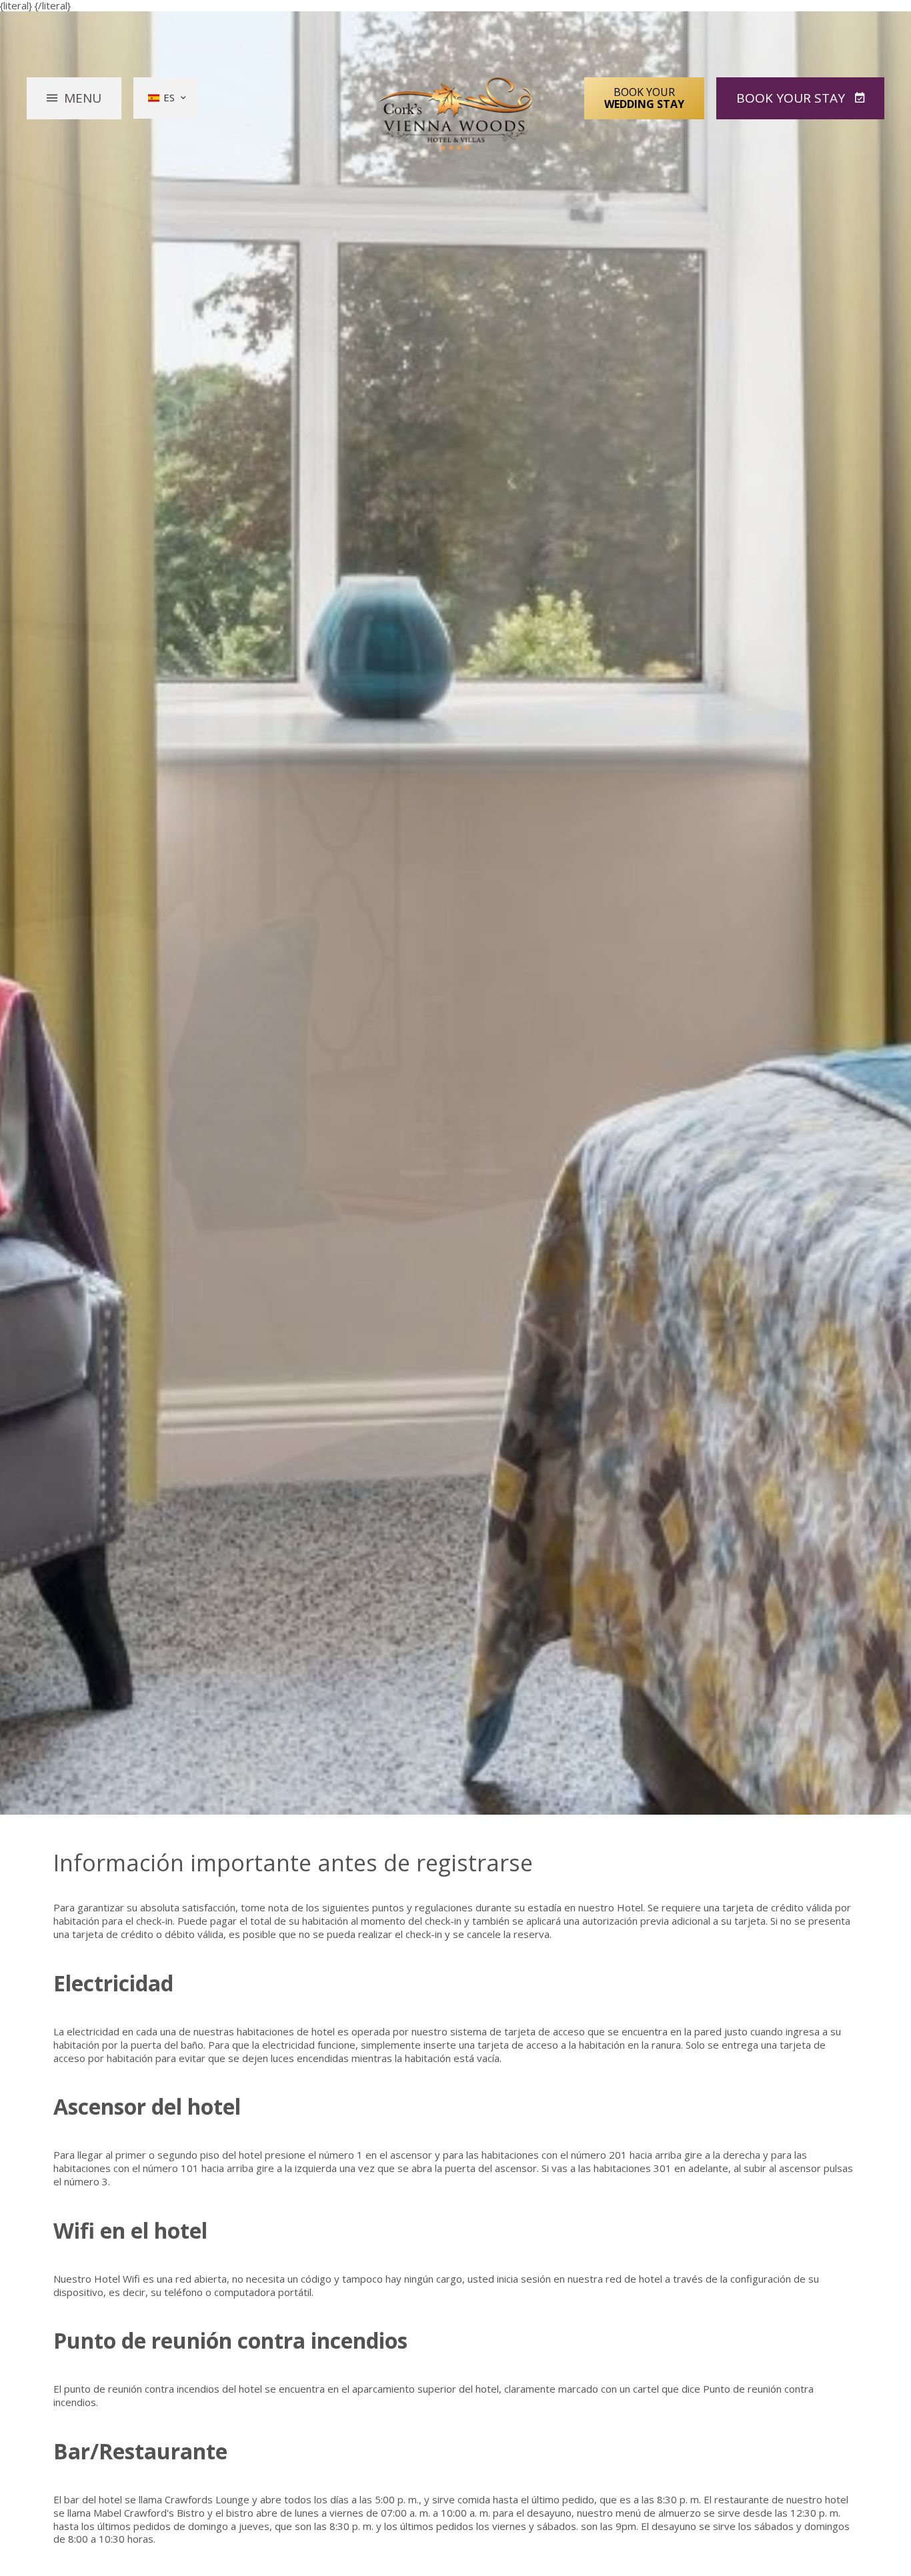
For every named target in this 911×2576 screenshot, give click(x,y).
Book (791, 98)
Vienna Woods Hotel (456, 114)
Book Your (644, 98)
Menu (83, 98)
